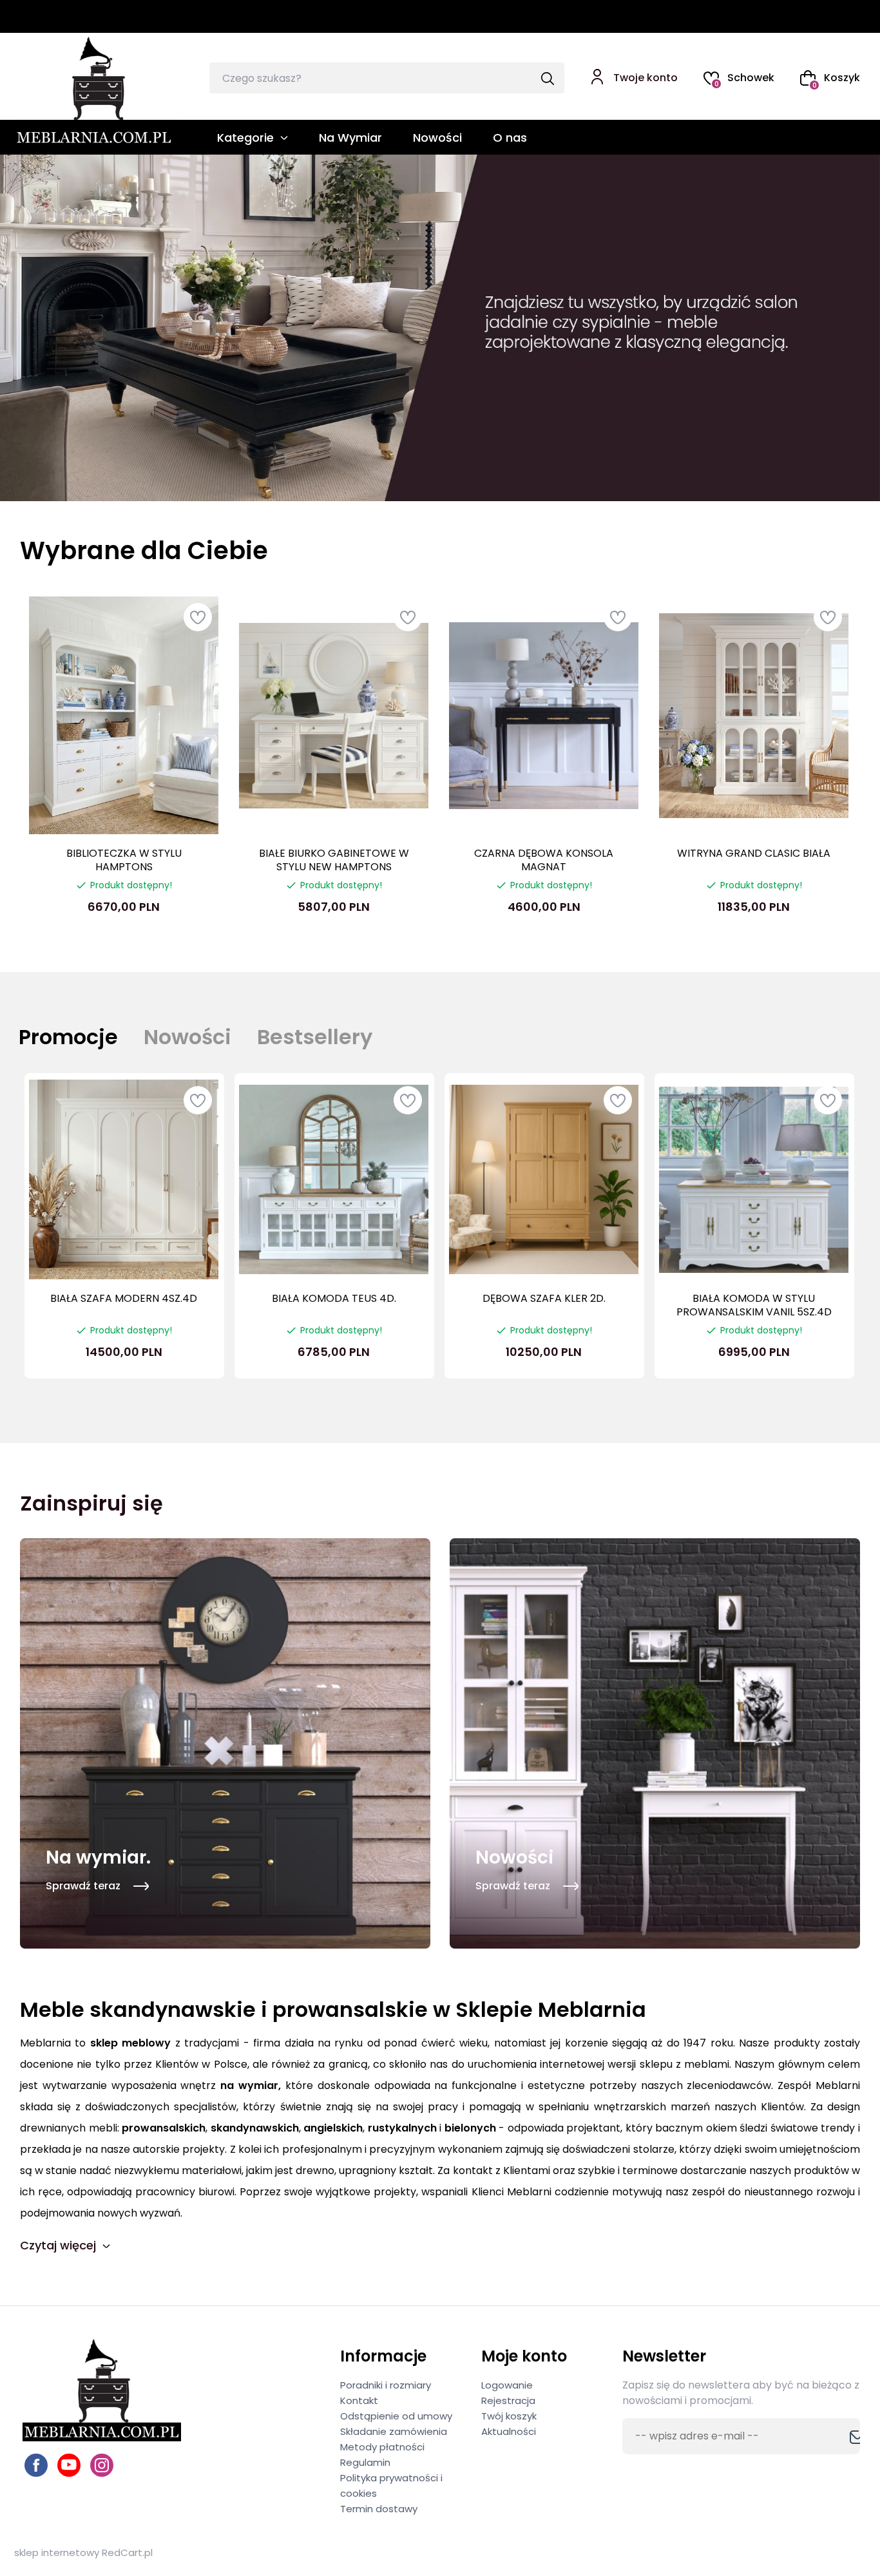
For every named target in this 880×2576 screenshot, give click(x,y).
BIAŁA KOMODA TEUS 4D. (334, 1298)
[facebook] (36, 2465)
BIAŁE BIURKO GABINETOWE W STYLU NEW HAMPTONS (334, 860)
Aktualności (509, 2431)
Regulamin (365, 2462)
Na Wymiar (350, 138)
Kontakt (359, 2400)
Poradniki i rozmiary (386, 2385)
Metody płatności (382, 2447)
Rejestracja (508, 2400)
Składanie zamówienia (394, 2431)
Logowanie (507, 2385)
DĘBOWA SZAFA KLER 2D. (544, 1298)
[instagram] (102, 2465)
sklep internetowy (57, 2552)
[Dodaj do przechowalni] (198, 617)
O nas (510, 138)
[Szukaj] (547, 80)
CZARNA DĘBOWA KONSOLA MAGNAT (544, 860)
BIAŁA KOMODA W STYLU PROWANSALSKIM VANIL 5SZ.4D (754, 1305)
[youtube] (69, 2465)
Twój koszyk (509, 2416)
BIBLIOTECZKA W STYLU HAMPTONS (124, 860)
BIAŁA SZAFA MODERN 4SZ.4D (124, 1298)
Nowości (437, 138)
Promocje (68, 1037)
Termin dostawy (379, 2509)
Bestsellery (315, 1037)
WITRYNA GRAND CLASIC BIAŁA (754, 853)
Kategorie (245, 138)
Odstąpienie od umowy (396, 2416)
